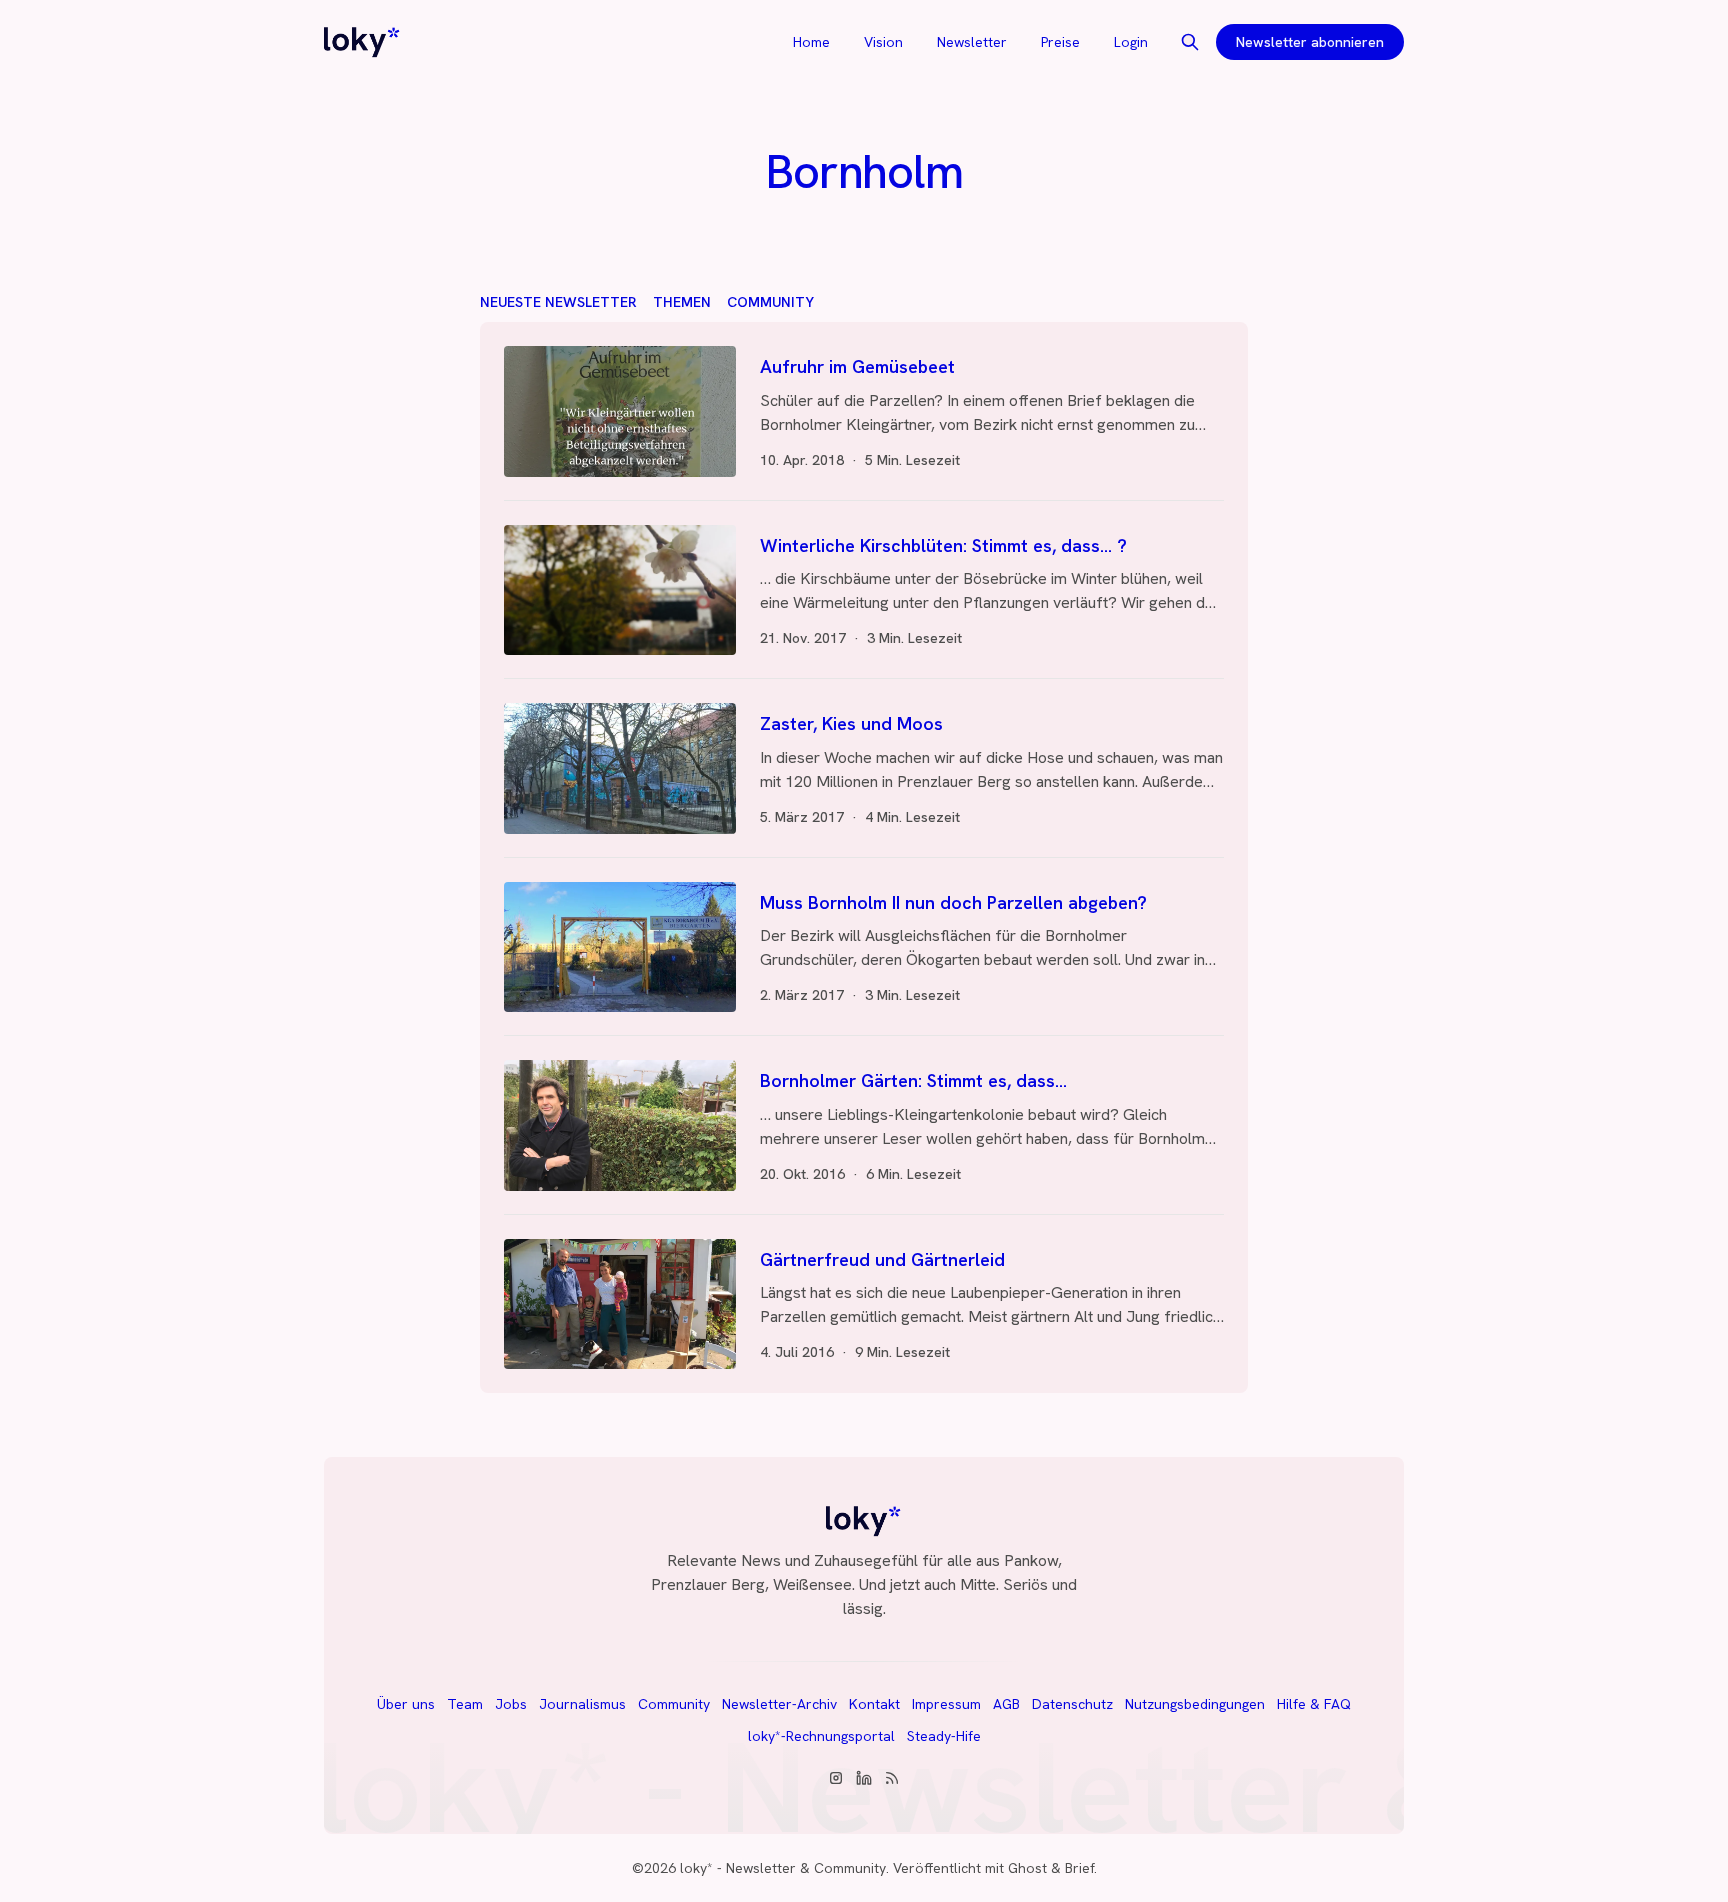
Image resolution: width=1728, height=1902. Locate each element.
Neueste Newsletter (558, 302)
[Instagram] (836, 1778)
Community (770, 302)
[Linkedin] (864, 1778)
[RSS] (892, 1778)
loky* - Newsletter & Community (783, 1868)
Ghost (1027, 1868)
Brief (1079, 1868)
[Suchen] (1190, 42)
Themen (682, 302)
